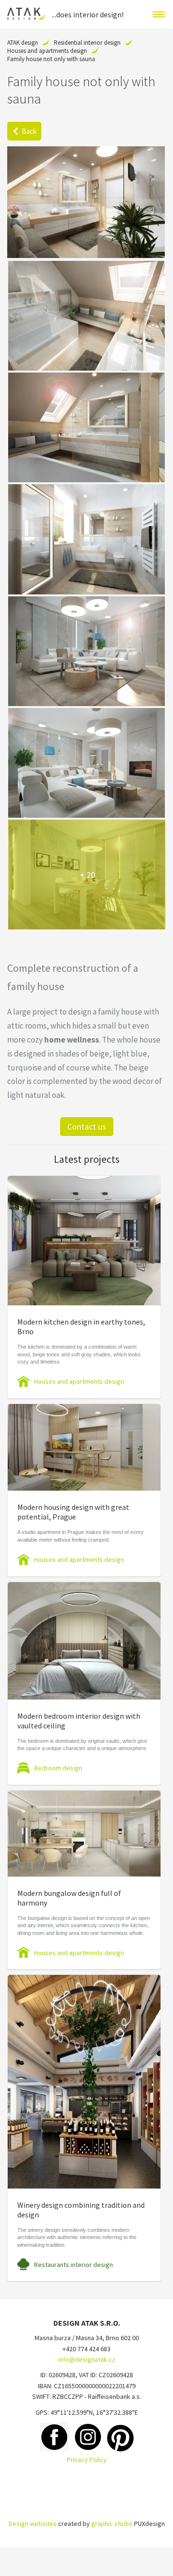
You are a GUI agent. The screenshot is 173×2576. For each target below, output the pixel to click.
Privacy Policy (87, 2460)
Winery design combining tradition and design (81, 2210)
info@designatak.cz (87, 2359)
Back (29, 131)
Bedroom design (58, 1768)
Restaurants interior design (74, 2265)
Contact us (87, 1127)
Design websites (33, 2524)
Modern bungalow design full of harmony (69, 1898)
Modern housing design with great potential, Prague (73, 1512)
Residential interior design (87, 43)
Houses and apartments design (47, 51)
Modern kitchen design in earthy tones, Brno (81, 1327)
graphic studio (112, 2524)
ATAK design (23, 43)
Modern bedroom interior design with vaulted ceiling (79, 1721)
